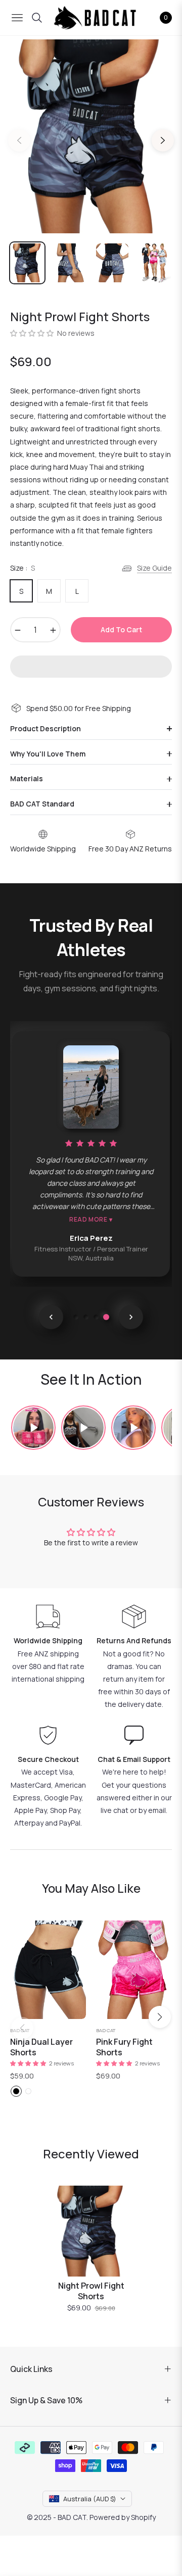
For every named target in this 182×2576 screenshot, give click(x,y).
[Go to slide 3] (96, 1317)
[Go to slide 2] (86, 1317)
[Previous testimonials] (51, 1317)
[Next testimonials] (131, 1317)
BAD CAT (20, 2030)
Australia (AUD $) (90, 2499)
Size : (22, 568)
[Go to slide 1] (76, 1317)
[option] (91, 136)
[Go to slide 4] (106, 1317)
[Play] (33, 1428)
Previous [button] (19, 140)
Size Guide (154, 568)
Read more (91, 1220)
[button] (33, 333)
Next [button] (163, 140)
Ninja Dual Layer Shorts (41, 2047)
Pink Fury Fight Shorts (124, 2047)
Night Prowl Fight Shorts (91, 2291)
